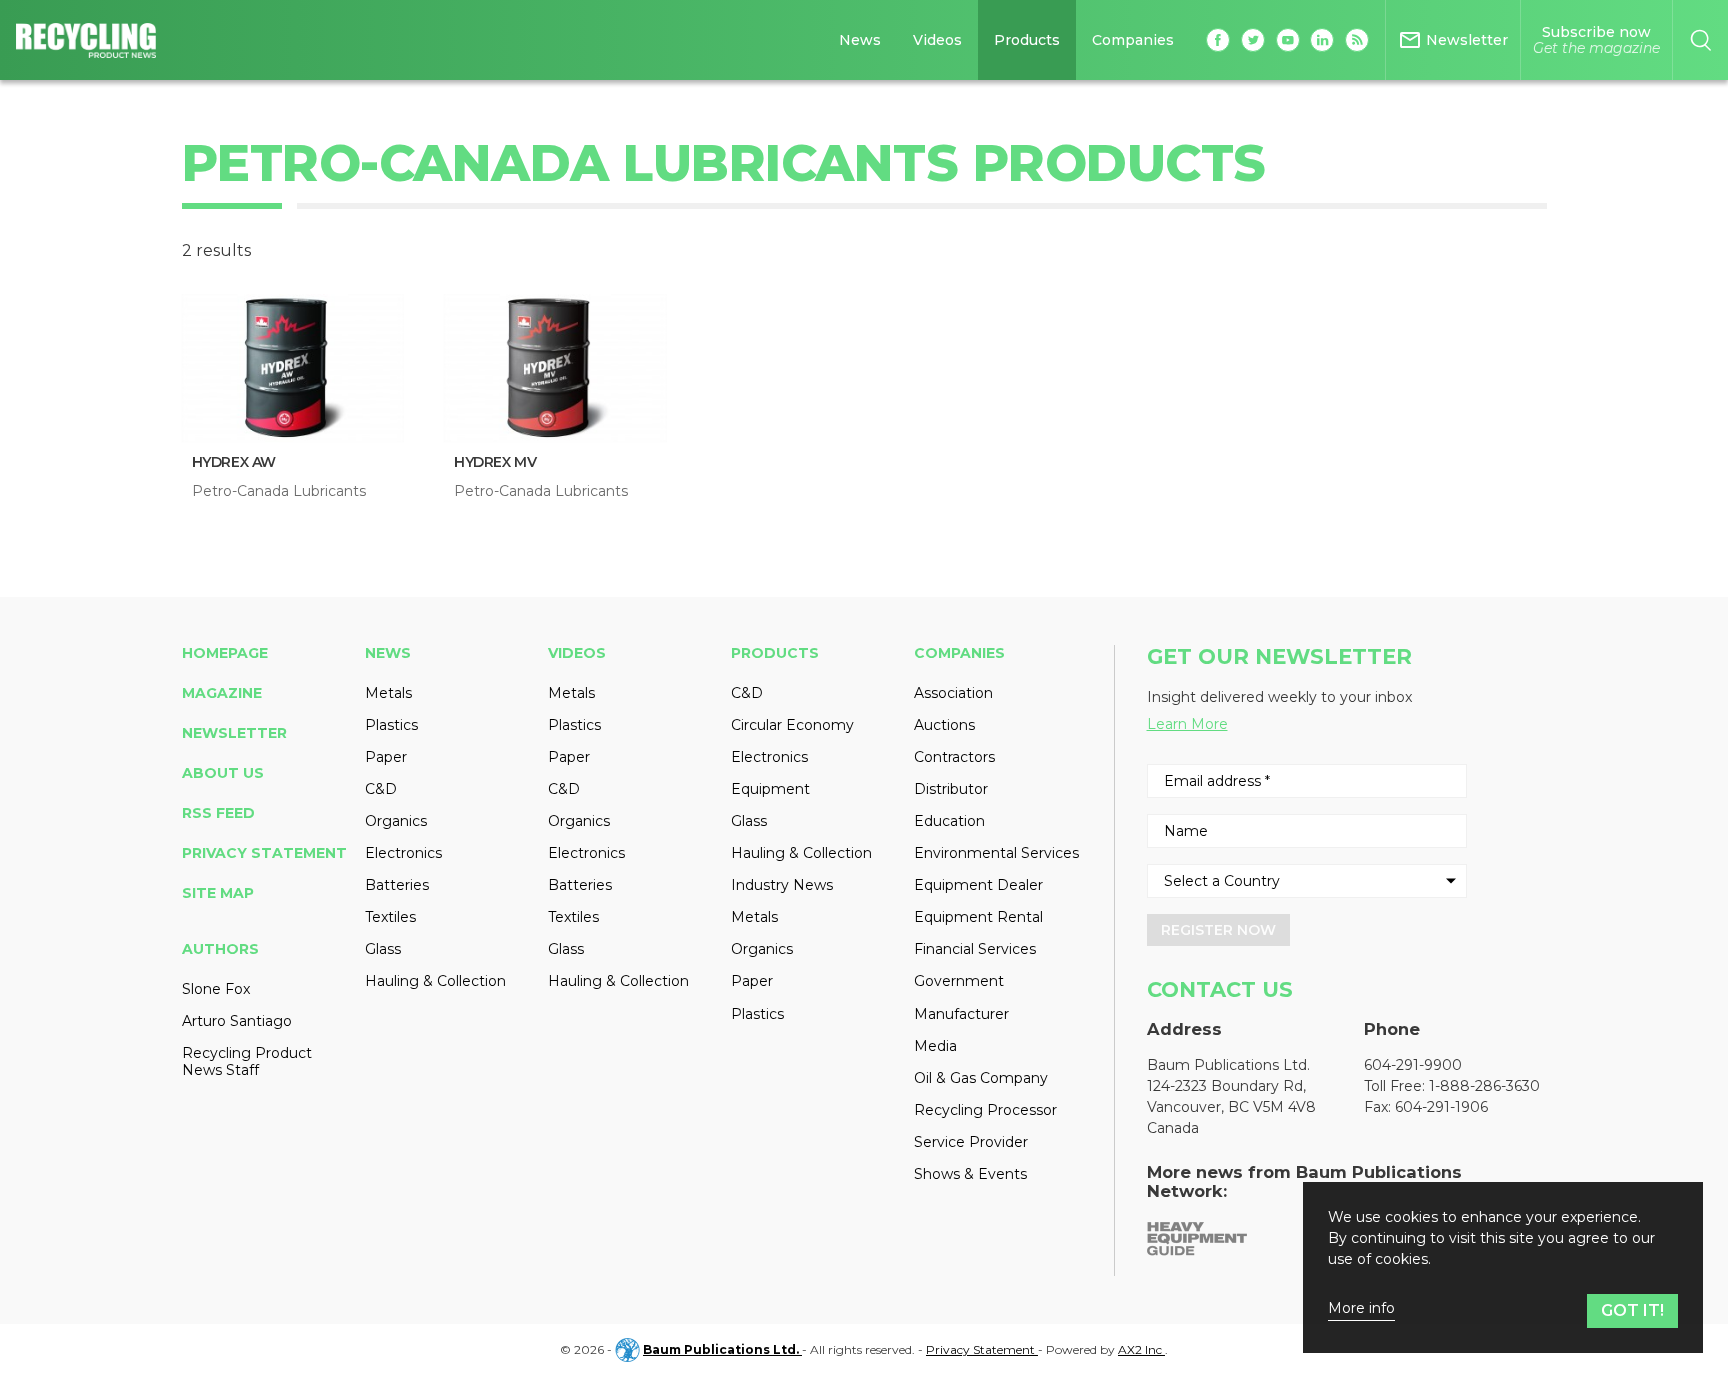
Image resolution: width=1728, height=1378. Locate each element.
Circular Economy (792, 725)
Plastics (391, 725)
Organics (396, 821)
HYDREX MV (495, 462)
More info (1361, 1308)
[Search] (1700, 40)
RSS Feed (218, 813)
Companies (1133, 40)
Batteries (397, 885)
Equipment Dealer (978, 885)
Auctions (944, 725)
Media (935, 1046)
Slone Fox (216, 989)
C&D (381, 789)
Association (953, 693)
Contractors (954, 757)
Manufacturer (961, 1014)
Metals (388, 693)
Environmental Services (996, 853)
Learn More (1187, 724)
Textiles (390, 917)
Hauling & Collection (435, 981)
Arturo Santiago (237, 1021)
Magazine (222, 693)
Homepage (225, 653)
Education (949, 821)
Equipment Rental (978, 917)
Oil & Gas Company (981, 1078)
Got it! (1632, 1310)
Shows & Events (970, 1174)
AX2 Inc (1141, 1349)
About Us (223, 773)
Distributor (951, 789)
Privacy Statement (264, 853)
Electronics (403, 853)
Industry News (782, 885)
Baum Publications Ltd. (722, 1349)
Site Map (218, 893)
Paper (386, 757)
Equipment (770, 789)
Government (959, 981)
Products (1027, 40)
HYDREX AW (234, 462)
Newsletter (234, 733)
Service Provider (971, 1142)
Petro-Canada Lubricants (279, 491)
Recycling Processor (985, 1110)
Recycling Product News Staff (247, 1061)
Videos (937, 40)
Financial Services (975, 949)
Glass (383, 949)
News (860, 40)
